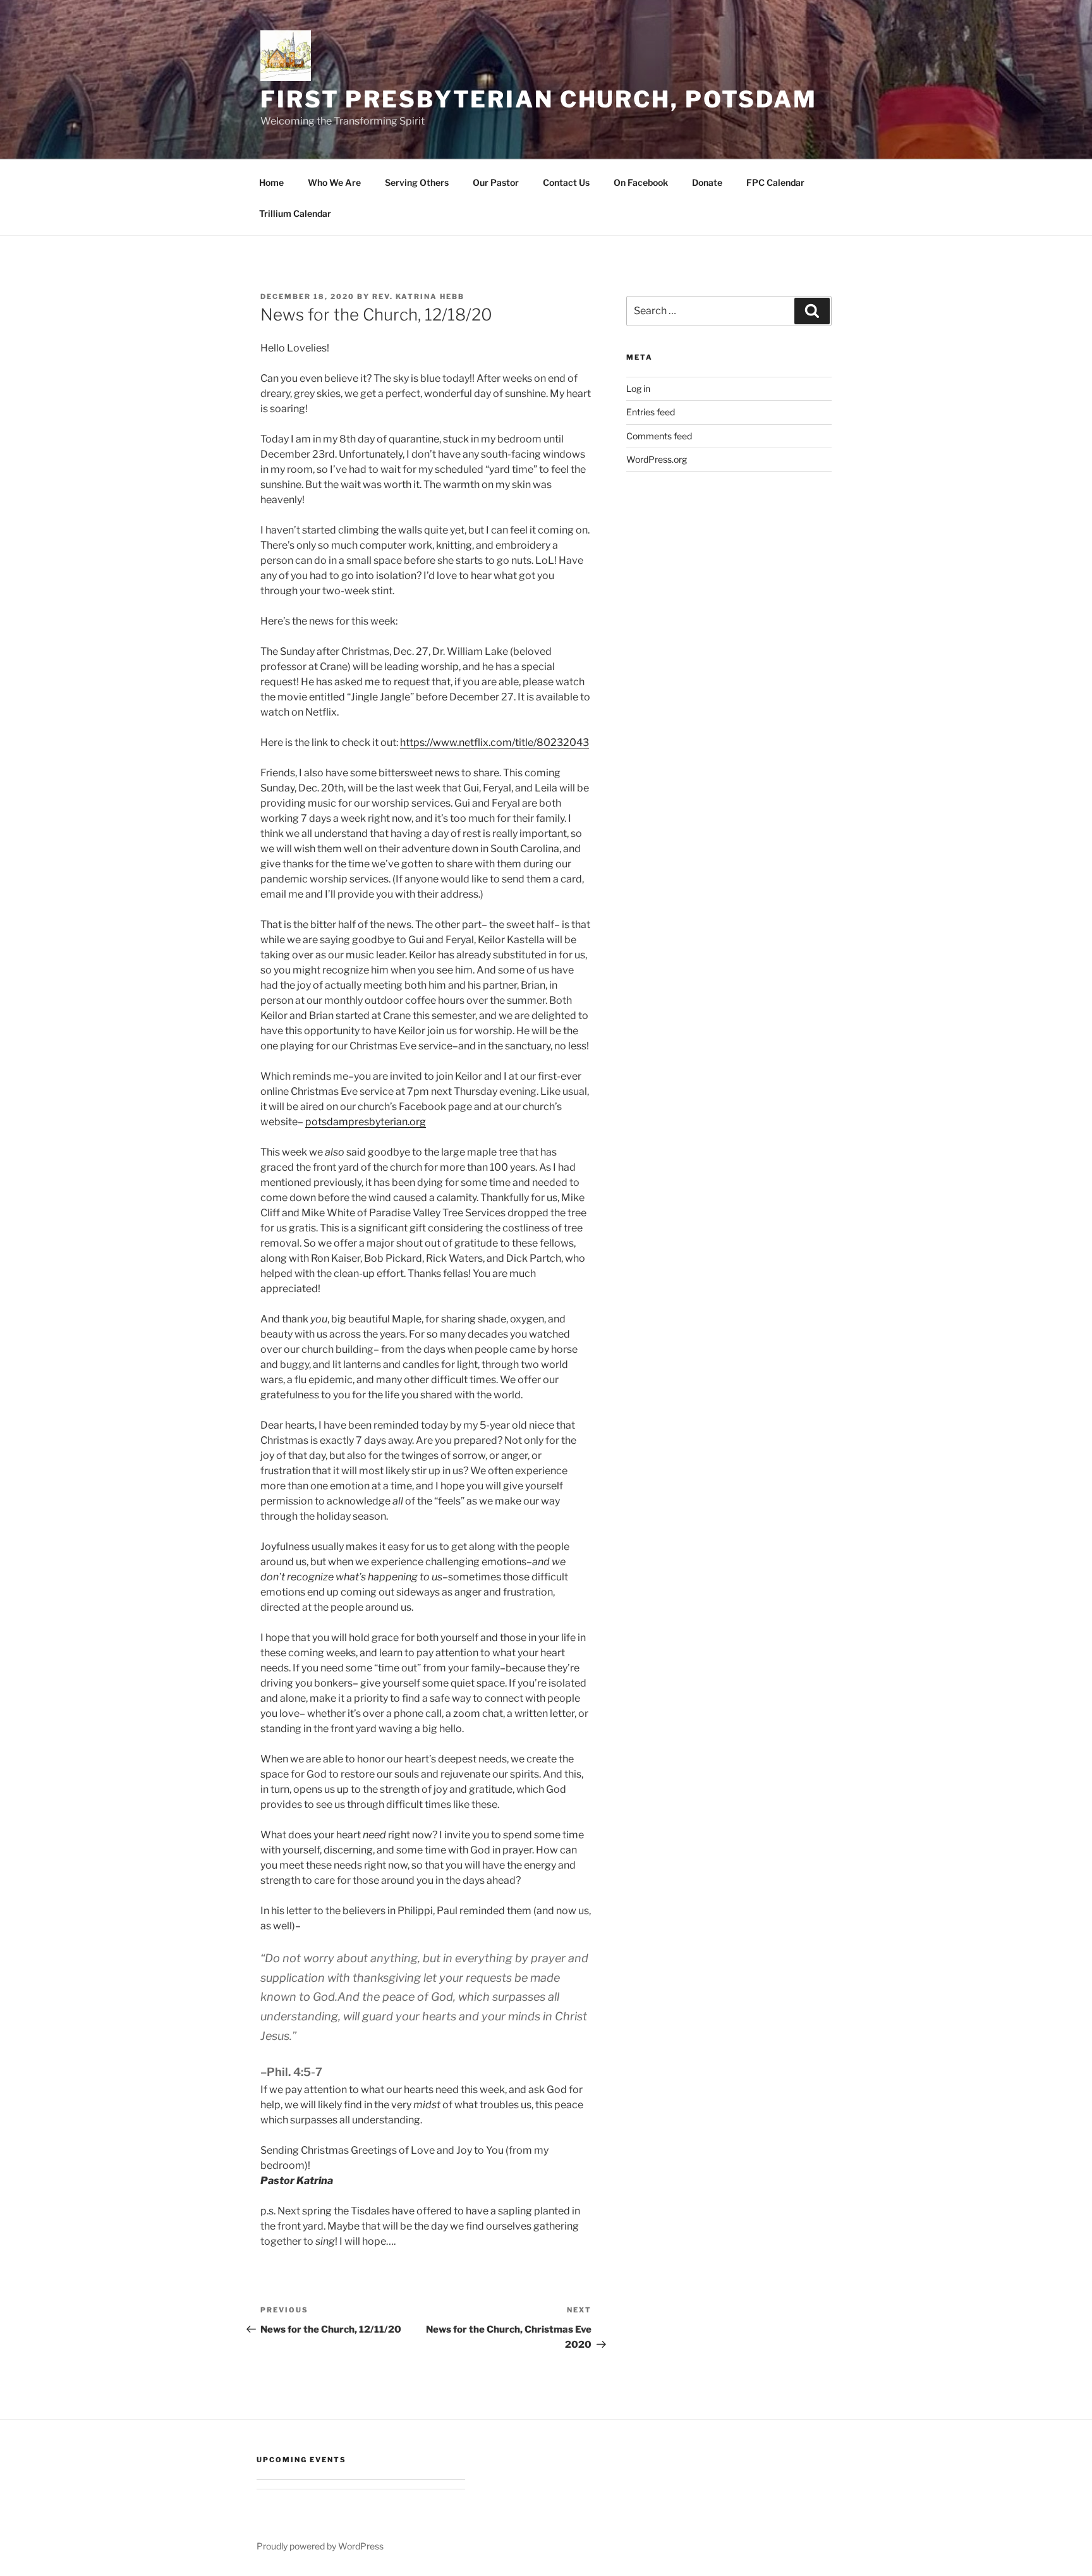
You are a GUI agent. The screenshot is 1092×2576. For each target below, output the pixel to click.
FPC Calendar (775, 182)
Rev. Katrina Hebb (418, 296)
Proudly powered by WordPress (320, 2546)
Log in (638, 388)
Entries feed (651, 412)
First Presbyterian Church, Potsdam (539, 99)
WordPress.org (657, 459)
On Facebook (641, 182)
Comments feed (659, 436)
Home (271, 182)
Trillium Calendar (295, 213)
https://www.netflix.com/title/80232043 (494, 742)
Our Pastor (496, 182)
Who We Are (334, 182)
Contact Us (566, 182)
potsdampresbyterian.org (366, 1122)
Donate (707, 182)
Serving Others (417, 182)
